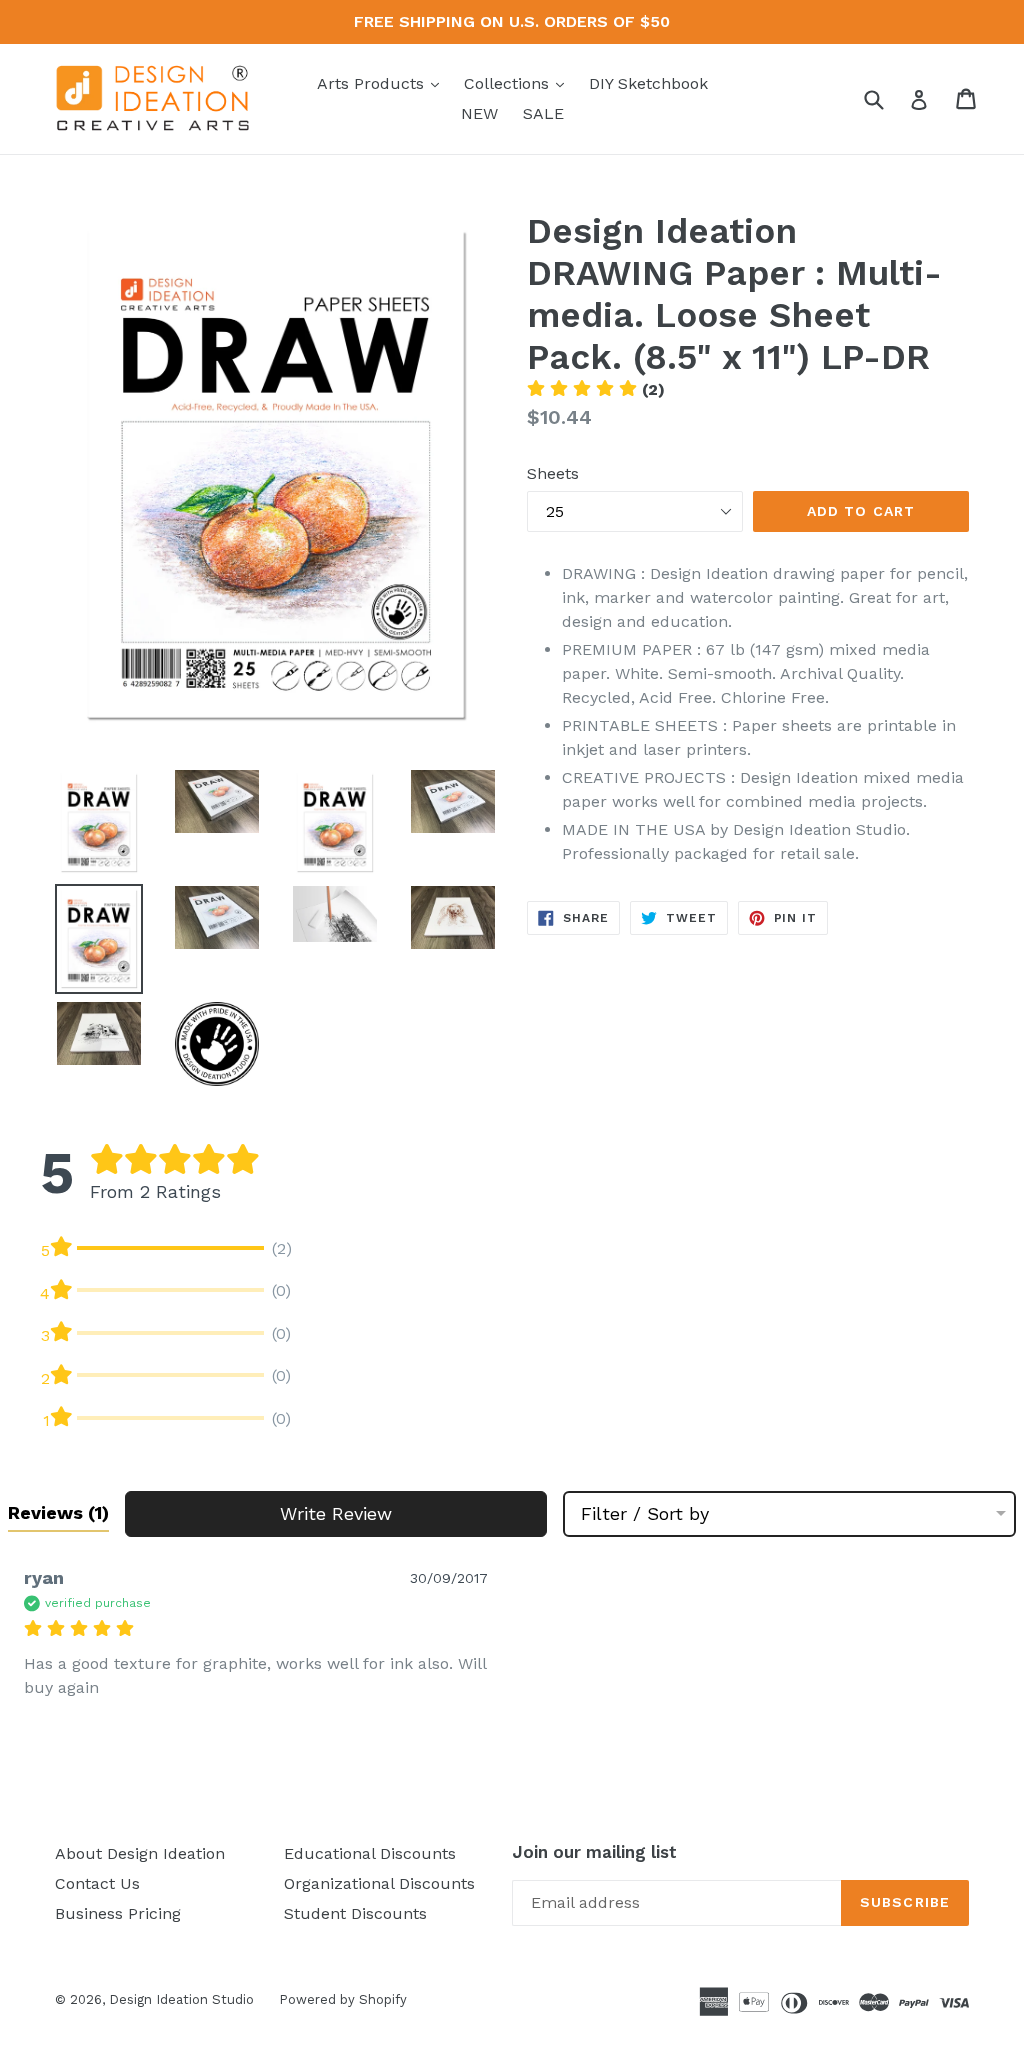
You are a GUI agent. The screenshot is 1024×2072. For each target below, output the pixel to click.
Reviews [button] (58, 1512)
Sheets (553, 473)
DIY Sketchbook (648, 83)
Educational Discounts (370, 1853)
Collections (519, 83)
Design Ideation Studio (181, 1999)
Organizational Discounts (379, 1883)
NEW (479, 113)
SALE (543, 113)
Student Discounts (355, 1913)
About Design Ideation (140, 1853)
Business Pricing (118, 1913)
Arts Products (383, 83)
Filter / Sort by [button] (645, 1514)
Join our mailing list (594, 1852)
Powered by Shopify (343, 1999)
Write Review (336, 1513)
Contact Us (97, 1883)
